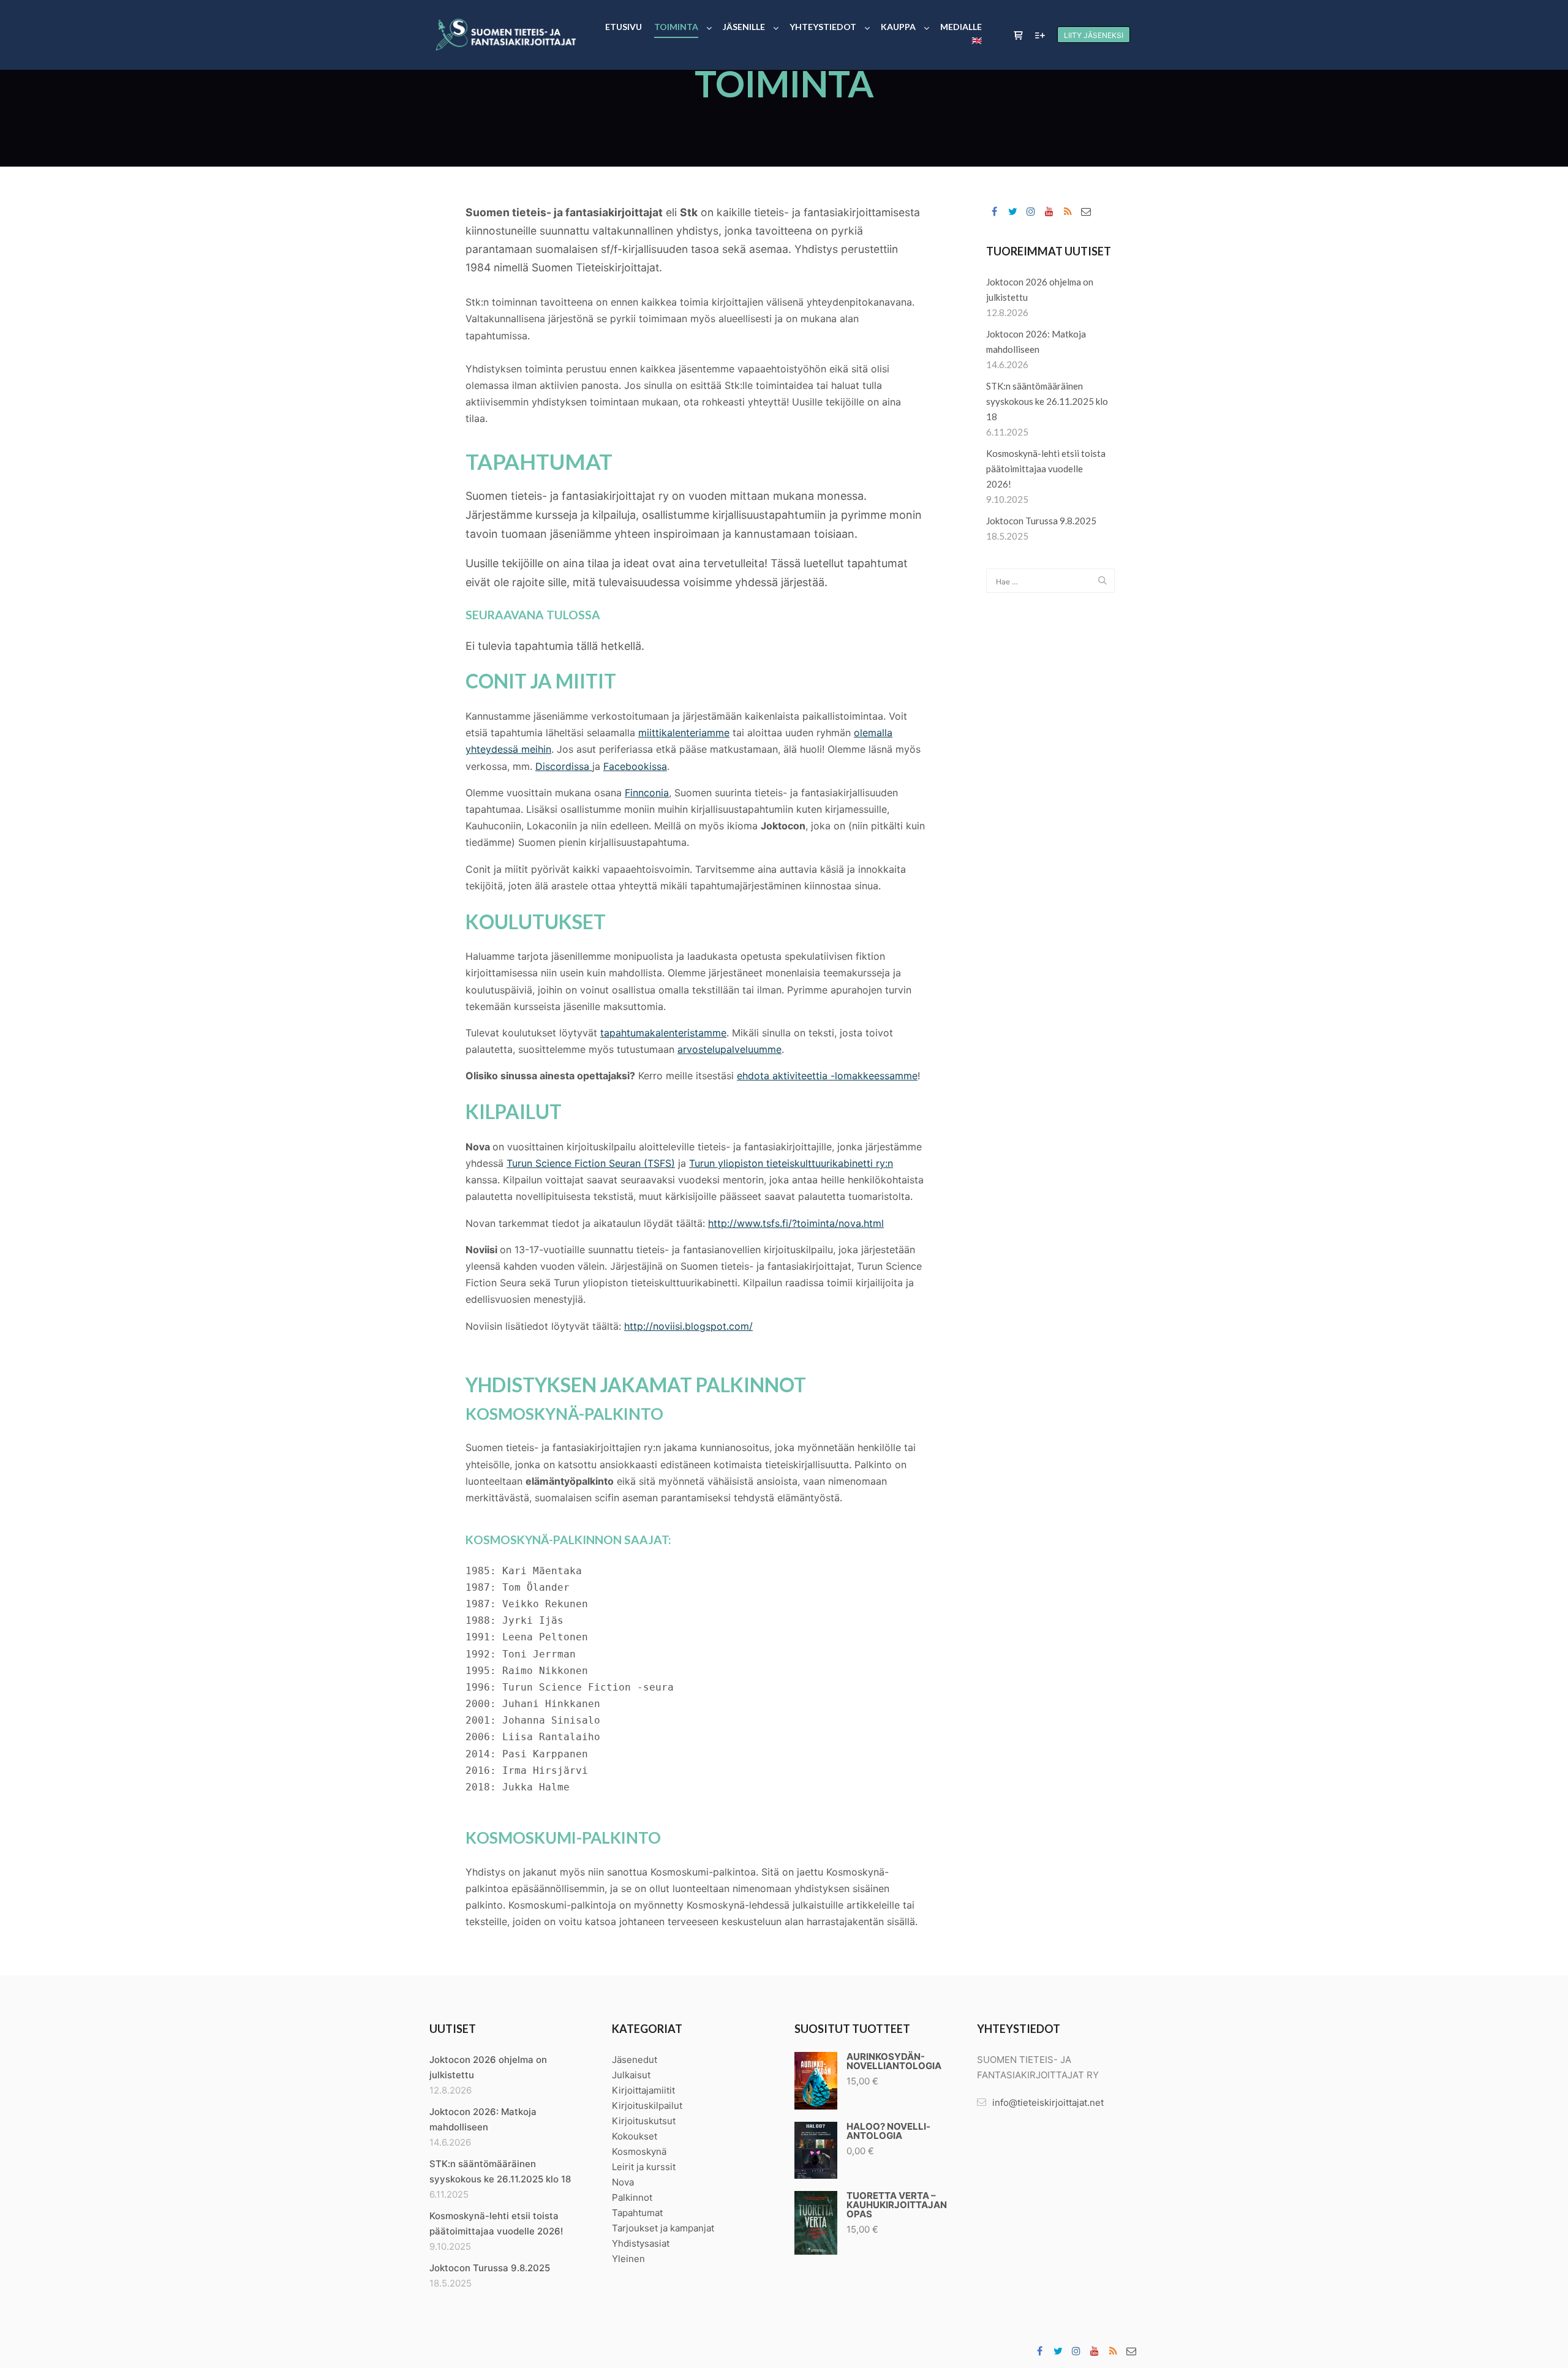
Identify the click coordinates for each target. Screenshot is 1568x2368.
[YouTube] (1049, 211)
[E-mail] (1086, 211)
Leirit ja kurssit (644, 2167)
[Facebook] (994, 211)
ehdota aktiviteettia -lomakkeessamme (827, 1076)
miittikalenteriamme (684, 733)
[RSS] (1068, 211)
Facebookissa (635, 766)
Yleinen (628, 2259)
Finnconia (647, 793)
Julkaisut (631, 2075)
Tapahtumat (637, 2213)
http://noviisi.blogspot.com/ (688, 1326)
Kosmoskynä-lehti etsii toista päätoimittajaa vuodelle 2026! (1046, 469)
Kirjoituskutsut (644, 2121)
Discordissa (564, 766)
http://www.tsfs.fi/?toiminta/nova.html (796, 1223)
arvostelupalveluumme (729, 1049)
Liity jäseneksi (1094, 35)
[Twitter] (1012, 211)
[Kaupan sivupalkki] (1018, 36)
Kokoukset (635, 2136)
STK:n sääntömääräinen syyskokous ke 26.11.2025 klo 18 (1047, 401)
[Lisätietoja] (1040, 36)
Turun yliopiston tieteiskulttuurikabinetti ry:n (791, 1163)
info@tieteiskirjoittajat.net (1048, 2102)
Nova (623, 2182)
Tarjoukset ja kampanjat (663, 2228)
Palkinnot (632, 2197)
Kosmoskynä (639, 2151)
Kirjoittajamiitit (643, 2090)
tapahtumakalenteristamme (663, 1033)
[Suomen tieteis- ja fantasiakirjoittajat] (505, 35)
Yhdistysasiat (641, 2243)
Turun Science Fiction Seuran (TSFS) (591, 1163)
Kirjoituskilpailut (647, 2106)
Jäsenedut (635, 2060)
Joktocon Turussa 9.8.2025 (1041, 521)
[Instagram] (1031, 211)
